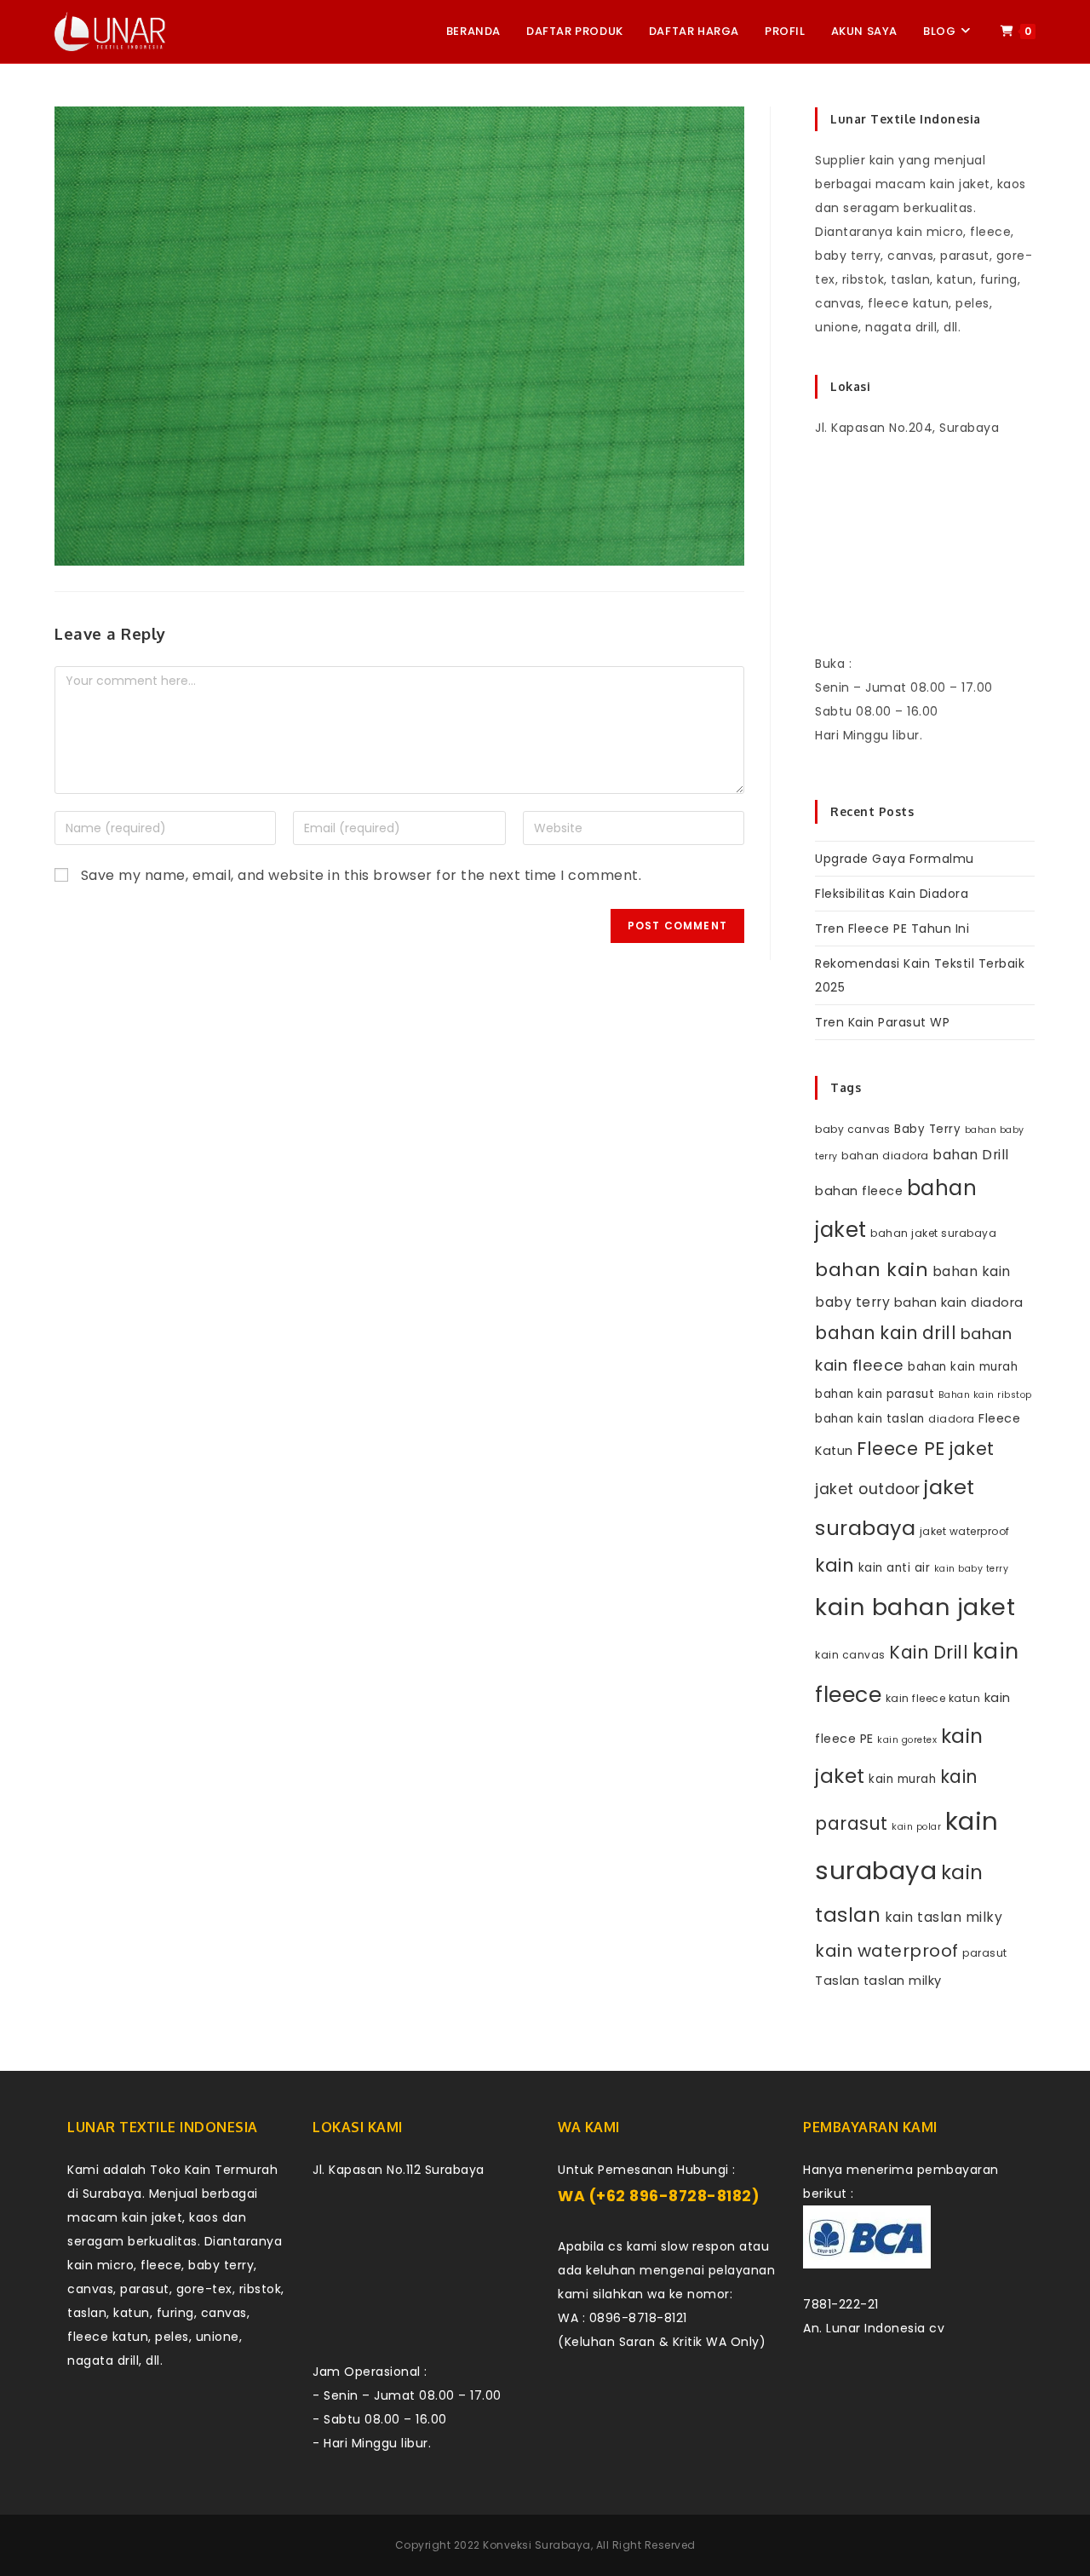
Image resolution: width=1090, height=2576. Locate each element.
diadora (952, 1419)
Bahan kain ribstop (985, 1395)
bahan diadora (885, 1156)
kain (835, 1565)
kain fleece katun (933, 1698)
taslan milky (903, 1981)
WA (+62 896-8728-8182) (659, 2196)
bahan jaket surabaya (933, 1233)
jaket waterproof (965, 1531)
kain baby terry (972, 1569)
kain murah (902, 1779)
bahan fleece (859, 1191)
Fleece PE (901, 1449)
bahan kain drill (886, 1333)
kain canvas (850, 1655)
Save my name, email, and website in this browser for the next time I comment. (361, 875)
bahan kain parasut (875, 1394)
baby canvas (853, 1129)
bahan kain (872, 1270)
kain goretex (907, 1740)
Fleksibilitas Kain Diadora (892, 894)
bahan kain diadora (959, 1302)
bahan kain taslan (870, 1419)
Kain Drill (929, 1652)
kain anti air (895, 1568)
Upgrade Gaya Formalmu (895, 859)
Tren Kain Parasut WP (882, 1022)
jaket (972, 1449)
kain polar (916, 1827)
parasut (985, 1953)
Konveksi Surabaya (537, 2545)
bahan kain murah (963, 1367)
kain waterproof (887, 1951)
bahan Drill (971, 1155)
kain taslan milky (944, 1917)
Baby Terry (927, 1129)
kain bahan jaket (915, 1607)
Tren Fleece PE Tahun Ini (892, 929)
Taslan (837, 1981)
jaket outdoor (868, 1489)
